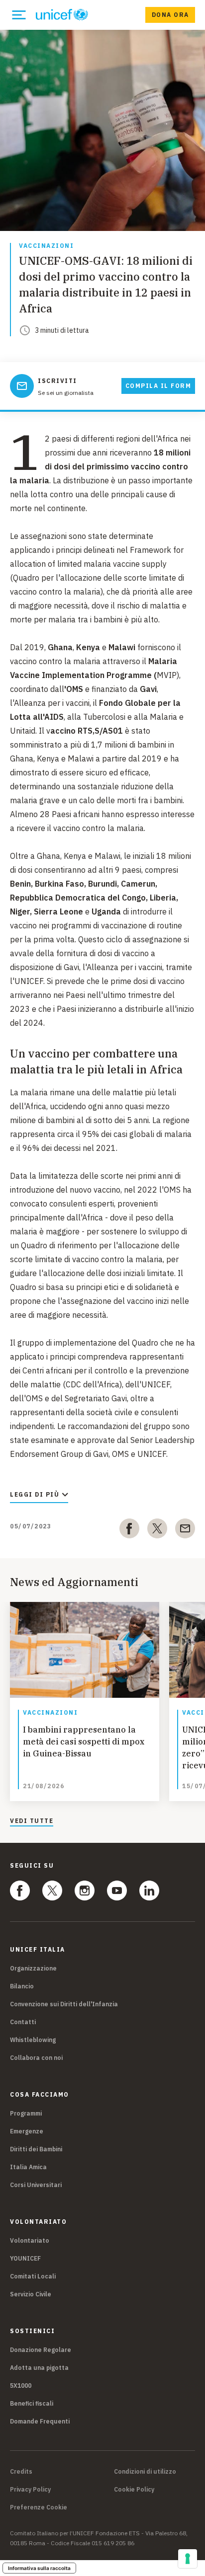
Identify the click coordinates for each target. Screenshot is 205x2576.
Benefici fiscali (32, 2403)
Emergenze (27, 2131)
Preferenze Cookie (39, 2507)
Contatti (23, 2022)
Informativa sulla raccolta (39, 2568)
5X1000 (21, 2386)
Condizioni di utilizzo (145, 2472)
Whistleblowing (33, 2040)
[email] (185, 1530)
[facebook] (129, 1530)
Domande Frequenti (40, 2421)
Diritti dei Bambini (36, 2149)
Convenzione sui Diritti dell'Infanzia (64, 2004)
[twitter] (157, 1530)
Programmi (26, 2113)
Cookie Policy (134, 2490)
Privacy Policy (30, 2490)
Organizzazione (33, 1968)
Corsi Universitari (36, 2185)
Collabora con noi (36, 2058)
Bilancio (22, 1986)
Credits (21, 2472)
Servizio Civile (31, 2294)
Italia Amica (28, 2167)
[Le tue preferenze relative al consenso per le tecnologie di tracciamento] (188, 2559)
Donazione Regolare (41, 2350)
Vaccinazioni (46, 246)
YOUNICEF (25, 2258)
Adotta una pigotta (39, 2368)
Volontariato (30, 2240)
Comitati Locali (33, 2276)
